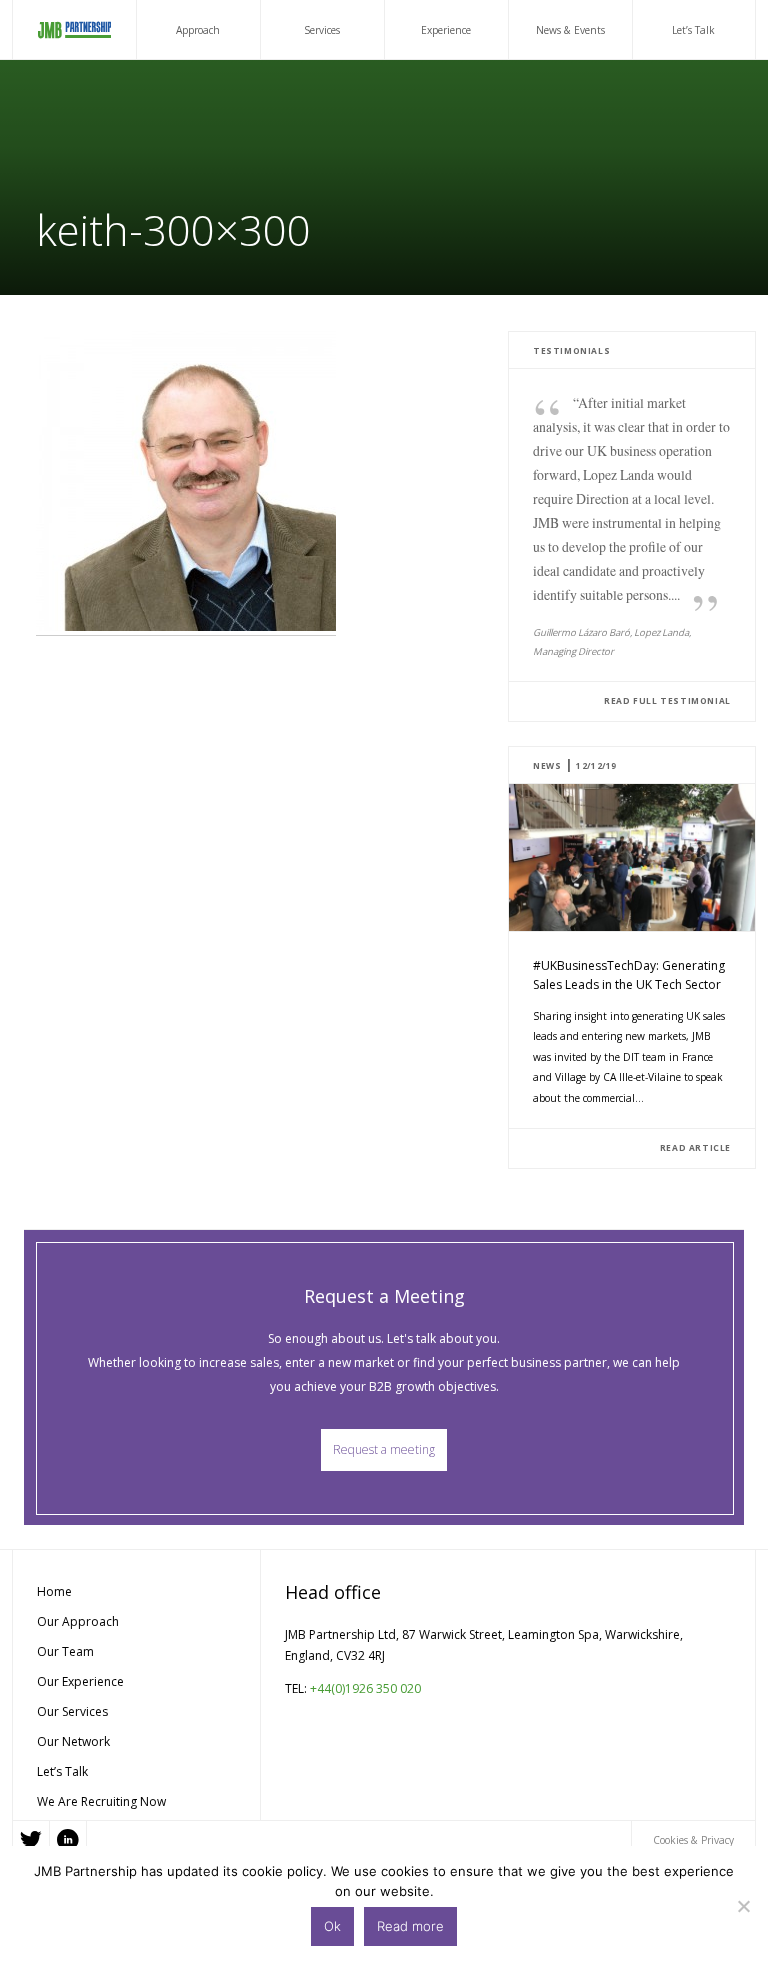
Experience (446, 30)
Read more (410, 1926)
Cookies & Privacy (693, 1840)
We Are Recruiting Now (101, 1801)
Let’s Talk (693, 30)
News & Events (570, 30)
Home (54, 1591)
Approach (198, 30)
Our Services (72, 1711)
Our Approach (78, 1621)
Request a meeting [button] (384, 1449)
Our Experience (80, 1681)
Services (322, 30)
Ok (332, 1926)
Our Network (73, 1741)
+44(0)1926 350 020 (365, 1688)
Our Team (65, 1651)
